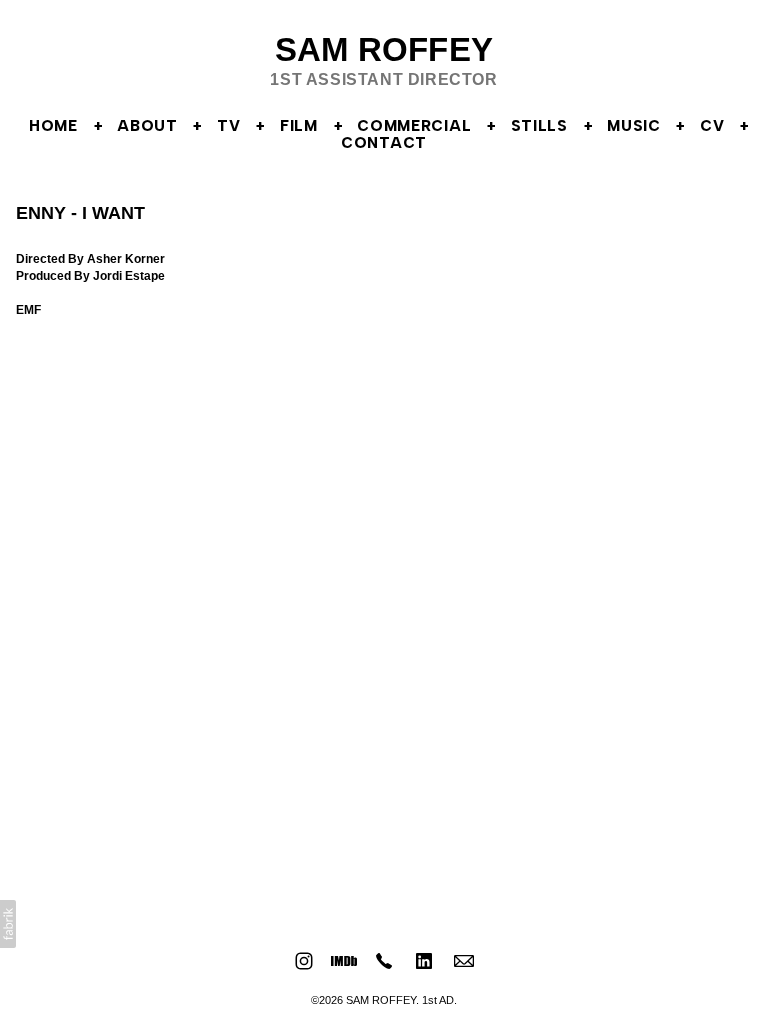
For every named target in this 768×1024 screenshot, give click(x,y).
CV (712, 126)
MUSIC (634, 126)
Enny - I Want (80, 213)
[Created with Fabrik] (8, 924)
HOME (53, 126)
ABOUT (147, 126)
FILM (299, 126)
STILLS (539, 126)
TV (228, 126)
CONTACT (384, 143)
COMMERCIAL (414, 126)
